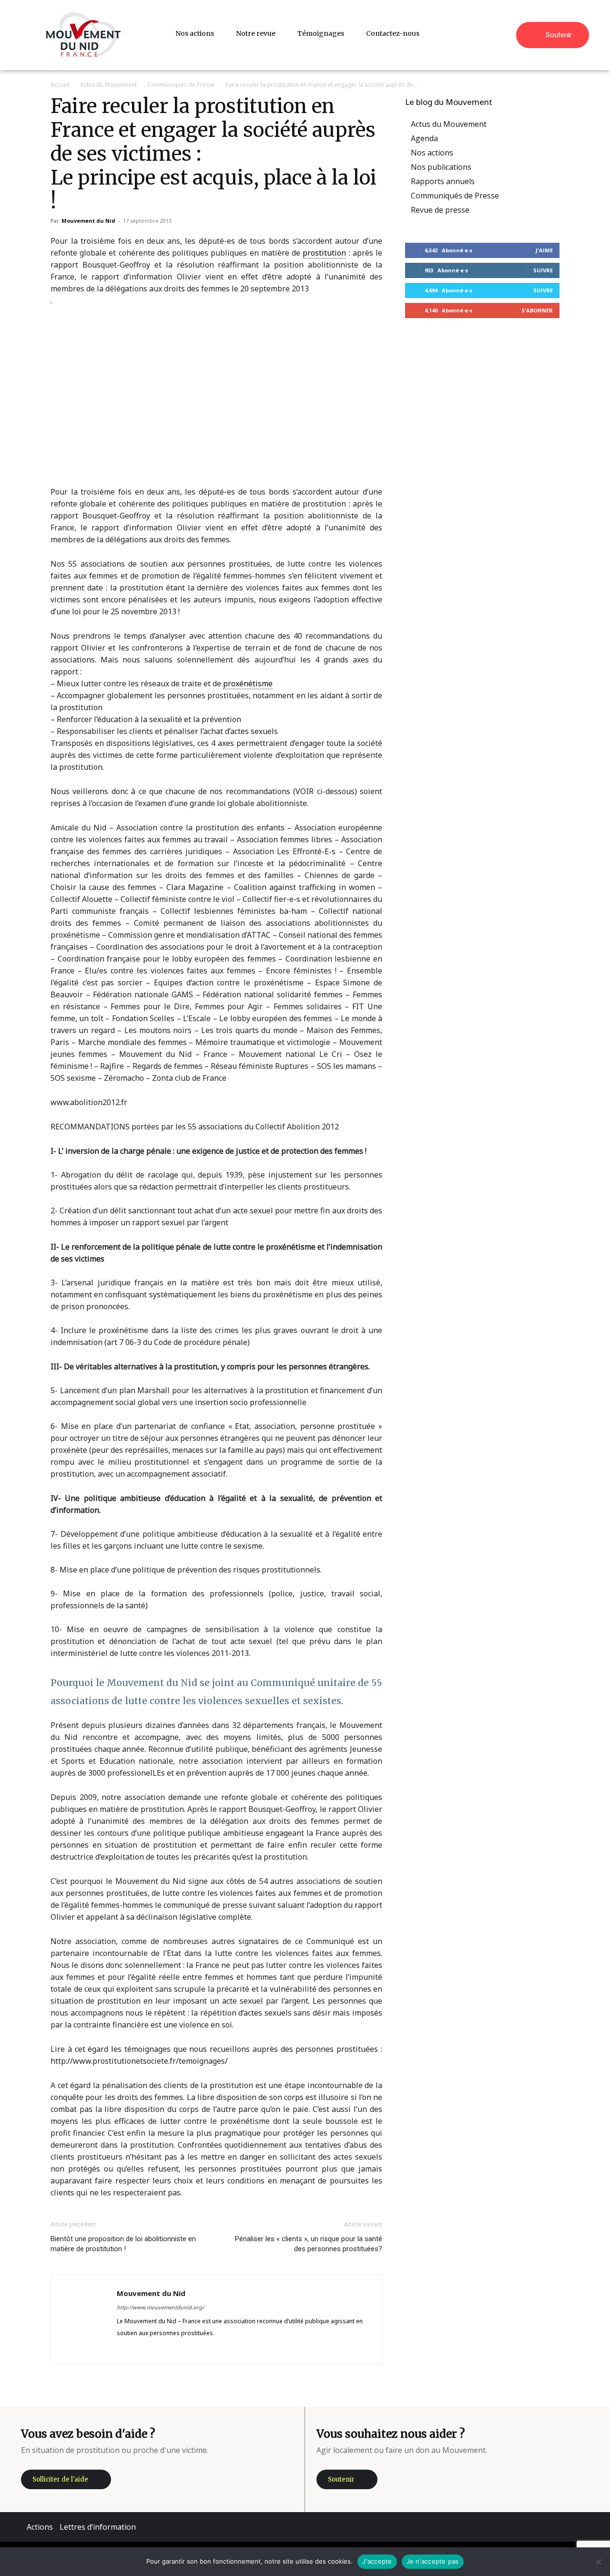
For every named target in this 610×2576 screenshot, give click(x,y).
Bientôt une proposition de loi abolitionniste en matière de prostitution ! (123, 2244)
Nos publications (441, 167)
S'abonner (537, 310)
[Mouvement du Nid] (83, 35)
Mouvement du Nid (88, 221)
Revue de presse (440, 210)
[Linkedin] (159, 2350)
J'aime (544, 250)
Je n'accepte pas (433, 2561)
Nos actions (432, 153)
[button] (505, 33)
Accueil (60, 85)
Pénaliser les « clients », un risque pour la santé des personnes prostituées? (309, 2244)
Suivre (543, 270)
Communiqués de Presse (181, 85)
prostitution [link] (324, 253)
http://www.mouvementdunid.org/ (160, 2307)
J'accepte (377, 2561)
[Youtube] (193, 2350)
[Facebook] (125, 2350)
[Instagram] (142, 2350)
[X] (176, 2350)
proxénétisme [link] (248, 683)
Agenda (424, 138)
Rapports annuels (443, 181)
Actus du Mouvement (108, 85)
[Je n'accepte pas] (598, 2562)
